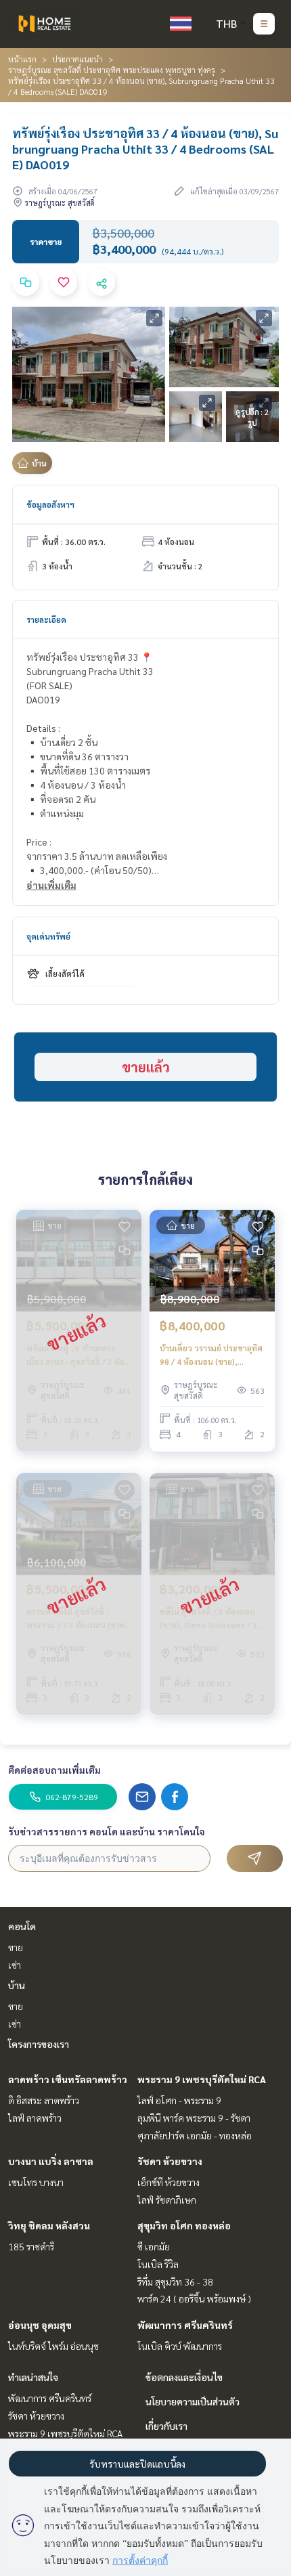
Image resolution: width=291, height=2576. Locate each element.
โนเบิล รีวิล (158, 2264)
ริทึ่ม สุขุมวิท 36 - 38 (175, 2282)
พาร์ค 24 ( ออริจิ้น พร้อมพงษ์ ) (194, 2298)
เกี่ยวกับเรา (166, 2426)
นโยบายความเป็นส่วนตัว (193, 2401)
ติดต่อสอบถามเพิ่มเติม (54, 1770)
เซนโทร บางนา (36, 2182)
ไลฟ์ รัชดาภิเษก (167, 2200)
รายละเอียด (46, 619)
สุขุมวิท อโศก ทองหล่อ (184, 2225)
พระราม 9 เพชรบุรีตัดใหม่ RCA (202, 2079)
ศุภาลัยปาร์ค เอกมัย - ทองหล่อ (195, 2135)
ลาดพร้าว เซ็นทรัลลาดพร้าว (68, 2079)
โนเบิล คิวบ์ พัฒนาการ (180, 2346)
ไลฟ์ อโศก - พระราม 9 (179, 2100)
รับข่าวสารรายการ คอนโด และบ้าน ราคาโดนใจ (107, 1831)
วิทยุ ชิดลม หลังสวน (49, 2225)
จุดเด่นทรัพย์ (48, 936)
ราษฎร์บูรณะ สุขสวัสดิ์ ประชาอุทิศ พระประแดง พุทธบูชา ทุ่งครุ (112, 70)
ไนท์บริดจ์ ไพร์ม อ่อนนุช (53, 2346)
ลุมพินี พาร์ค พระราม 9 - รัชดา (194, 2118)
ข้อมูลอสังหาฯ (50, 504)
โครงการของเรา (39, 2044)
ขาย (16, 1947)
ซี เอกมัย (154, 2246)
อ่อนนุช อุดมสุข (40, 2325)
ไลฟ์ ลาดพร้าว (35, 2118)
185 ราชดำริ (31, 2246)
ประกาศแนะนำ (77, 59)
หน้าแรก (22, 59)
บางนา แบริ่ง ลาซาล (51, 2161)
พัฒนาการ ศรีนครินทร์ (185, 2325)
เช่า (15, 1965)
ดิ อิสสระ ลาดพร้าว (44, 2100)
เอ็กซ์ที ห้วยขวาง (169, 2182)
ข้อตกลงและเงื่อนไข (184, 2377)
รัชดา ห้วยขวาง (170, 2161)
